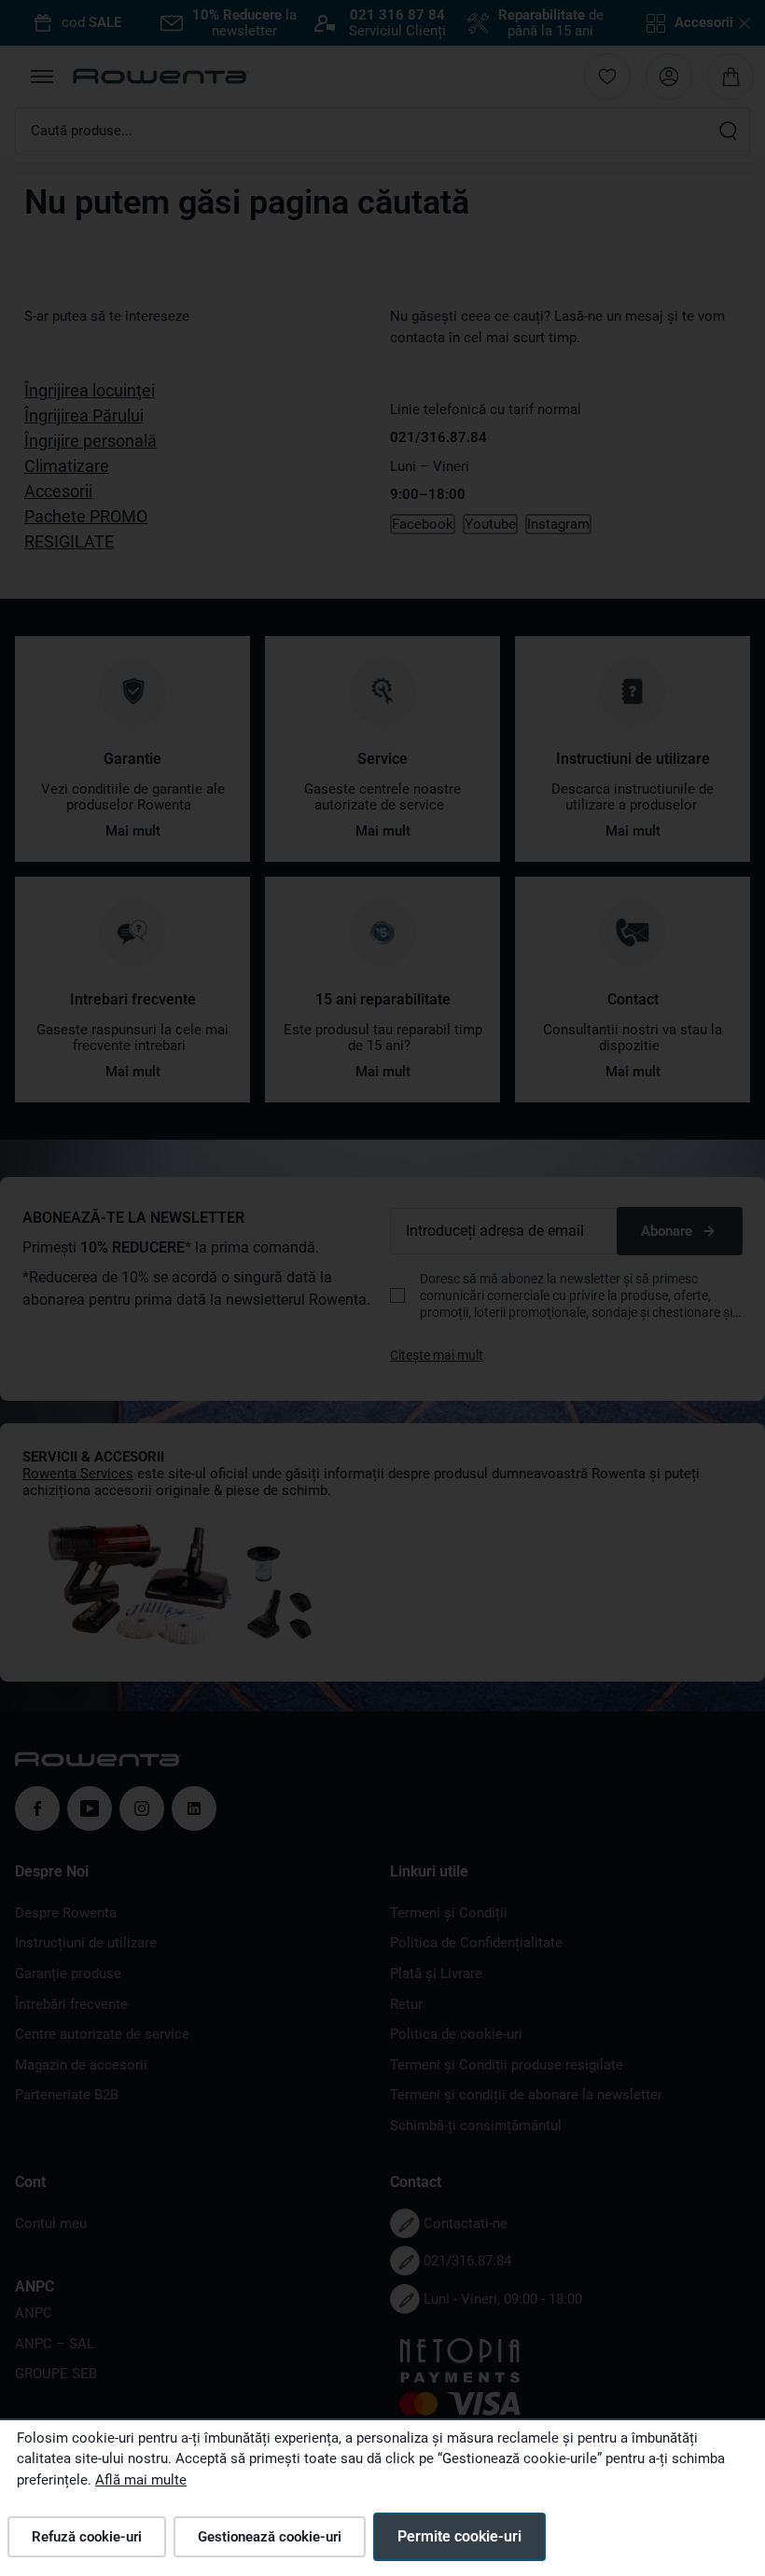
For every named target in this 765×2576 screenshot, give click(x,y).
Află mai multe (141, 2480)
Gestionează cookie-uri (270, 2537)
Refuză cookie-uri (87, 2537)
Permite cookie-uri (459, 2536)
